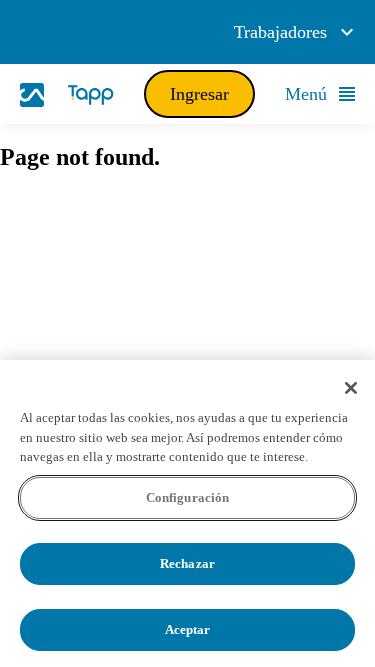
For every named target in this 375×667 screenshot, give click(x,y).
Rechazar (187, 563)
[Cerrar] (351, 388)
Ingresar (199, 94)
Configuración (188, 497)
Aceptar (188, 629)
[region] (187, 513)
